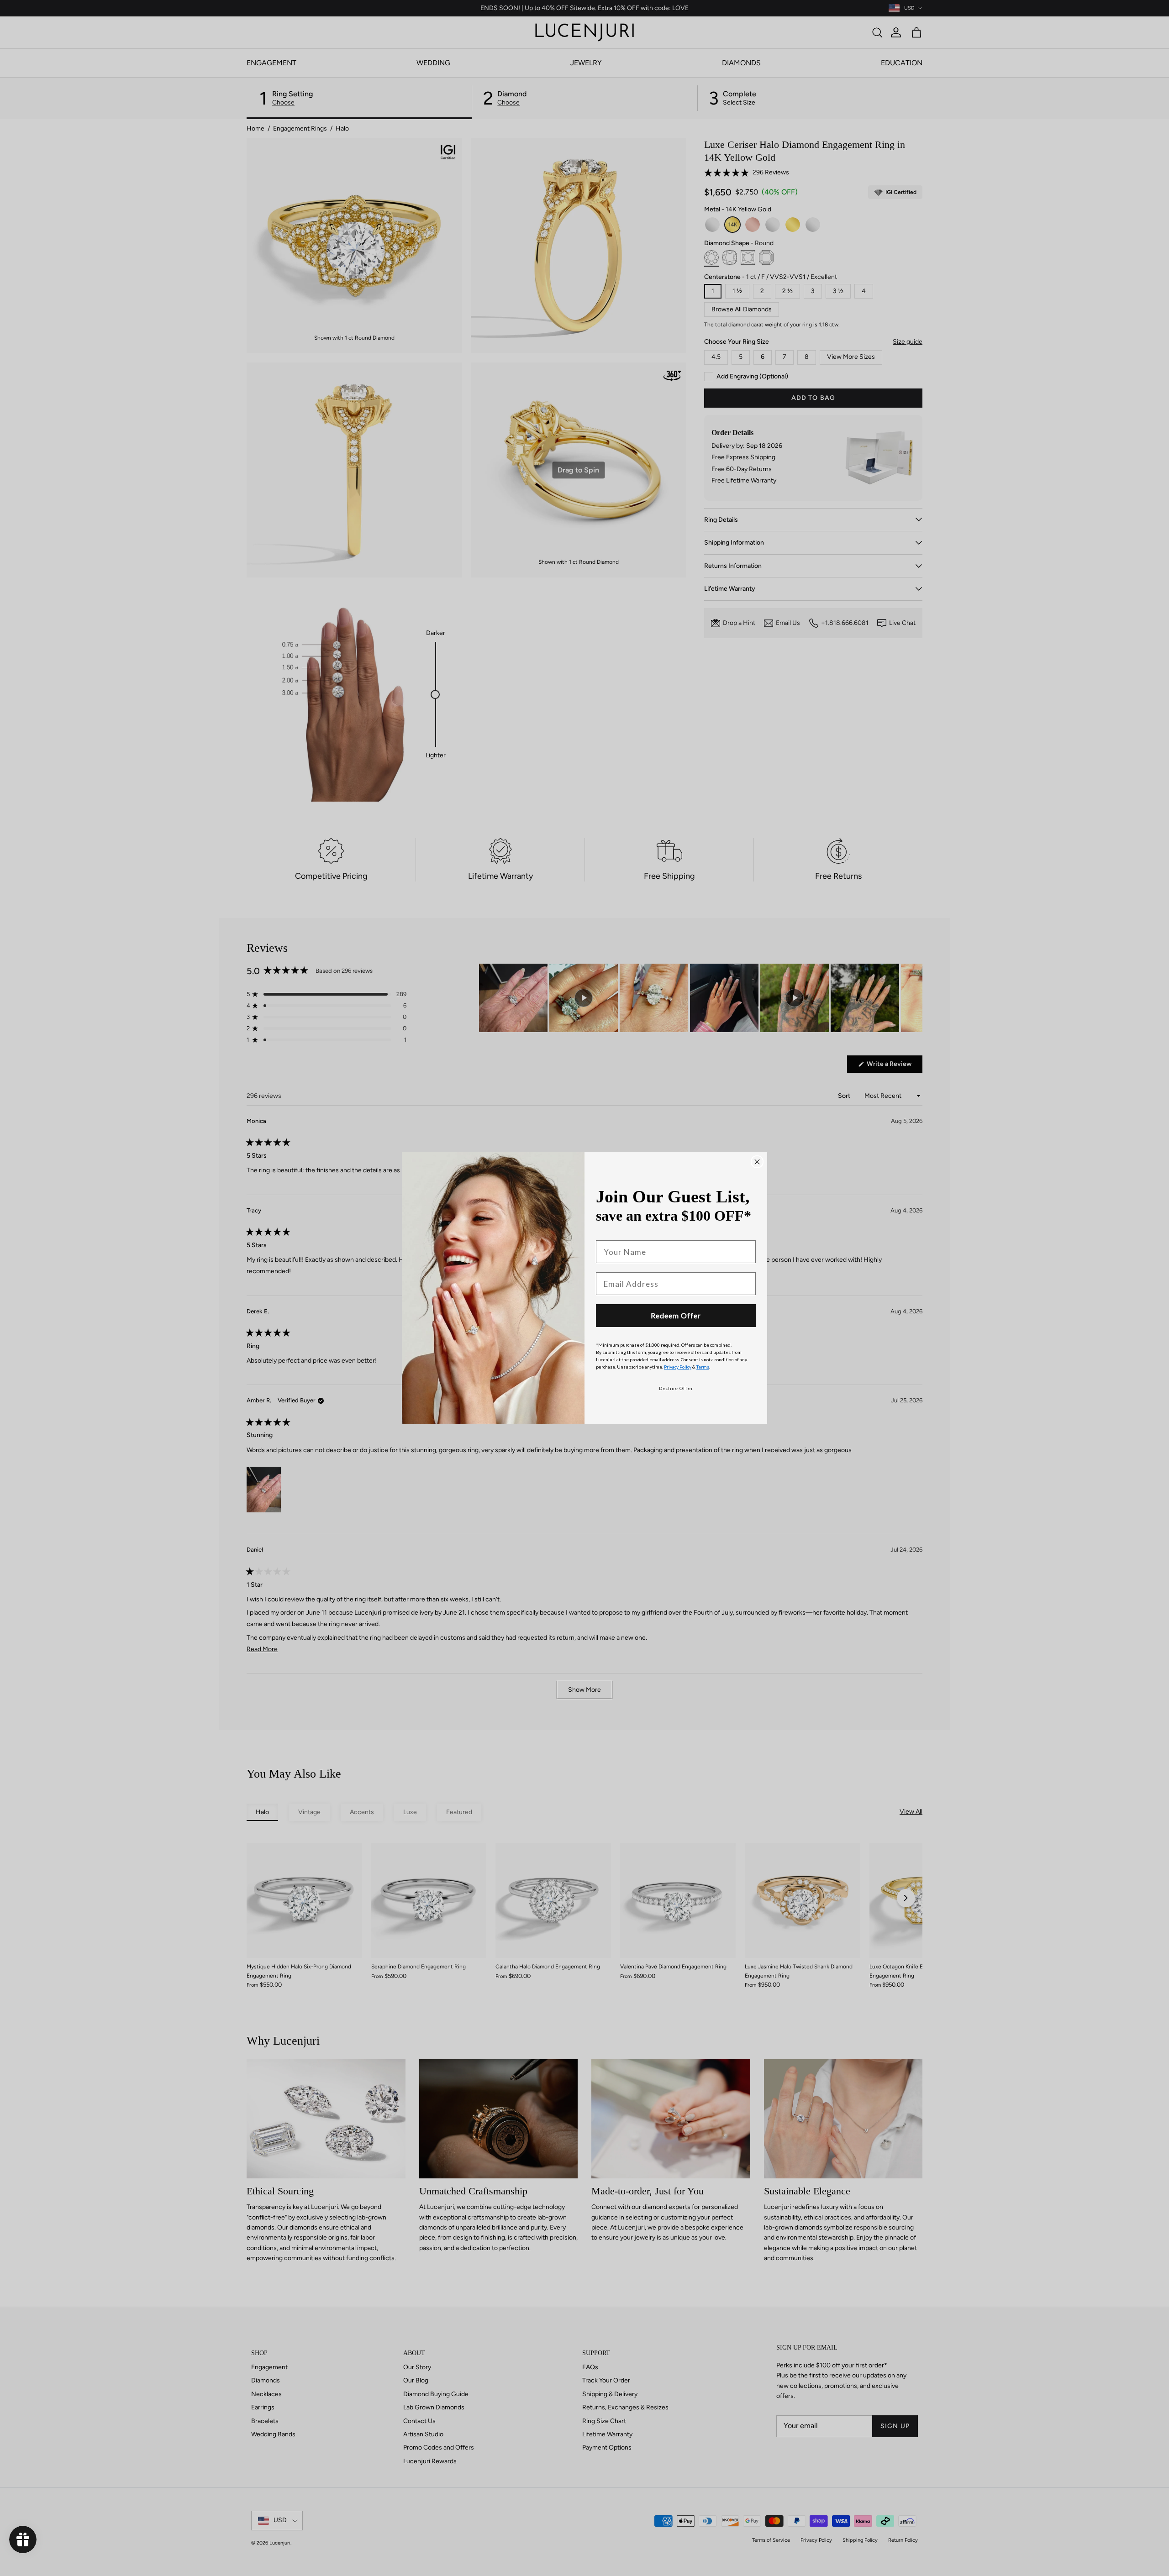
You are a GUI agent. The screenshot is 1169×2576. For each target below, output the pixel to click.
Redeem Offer (676, 1315)
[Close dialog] (757, 1162)
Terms (703, 1367)
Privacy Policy (678, 1367)
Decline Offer (676, 1388)
